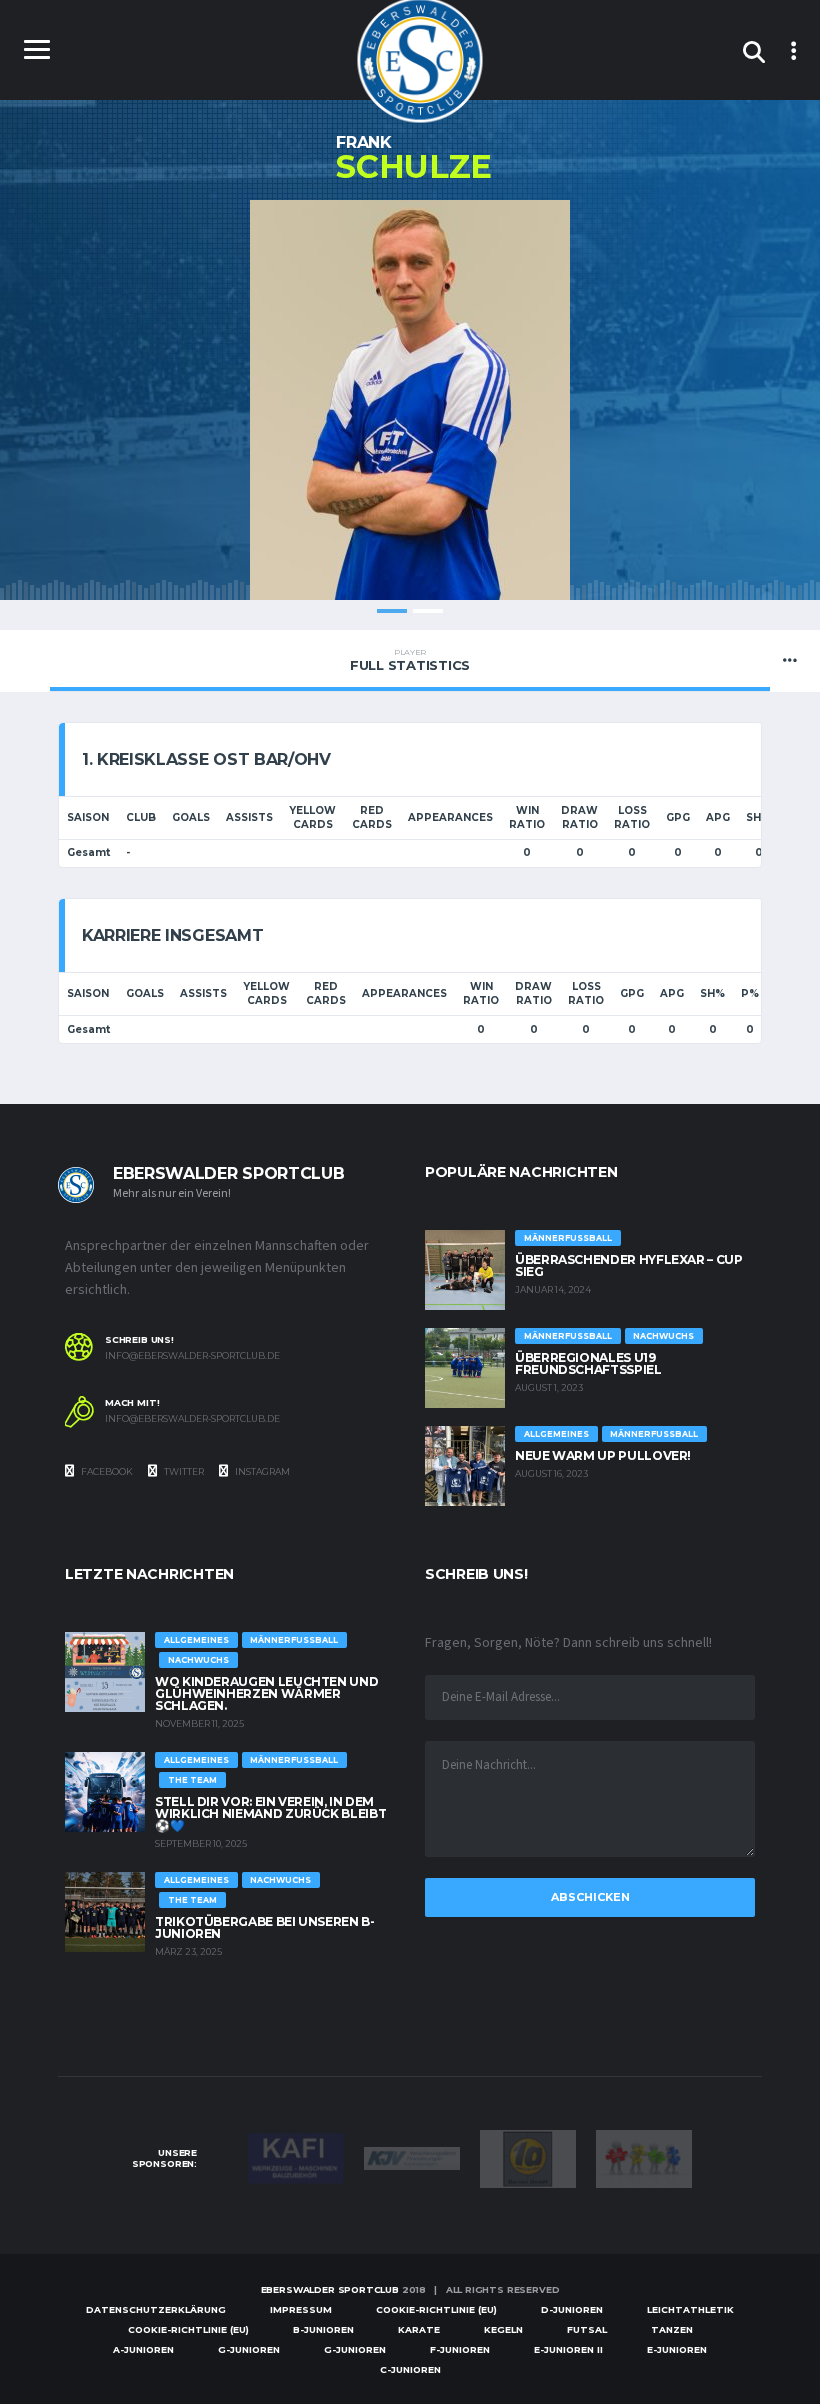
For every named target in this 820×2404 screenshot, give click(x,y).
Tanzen (672, 2329)
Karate (419, 2329)
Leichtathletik (690, 2309)
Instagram (261, 1471)
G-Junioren (249, 2349)
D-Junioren (572, 2309)
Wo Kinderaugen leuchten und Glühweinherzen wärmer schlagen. (266, 1693)
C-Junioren (410, 2369)
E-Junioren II (568, 2349)
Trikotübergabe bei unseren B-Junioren (265, 1927)
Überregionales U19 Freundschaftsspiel (588, 1363)
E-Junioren (677, 2349)
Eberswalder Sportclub (330, 2289)
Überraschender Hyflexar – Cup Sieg (629, 1265)
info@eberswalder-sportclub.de (192, 1356)
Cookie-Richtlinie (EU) (436, 2309)
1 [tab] (392, 611)
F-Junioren (460, 2349)
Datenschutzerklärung (156, 2309)
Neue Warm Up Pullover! (603, 1455)
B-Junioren (323, 2329)
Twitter (183, 1471)
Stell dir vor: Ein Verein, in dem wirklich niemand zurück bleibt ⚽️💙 (270, 1813)
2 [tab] (428, 611)
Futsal (587, 2329)
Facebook (106, 1471)
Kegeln (503, 2329)
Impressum (301, 2309)
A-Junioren (143, 2349)
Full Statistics (410, 660)
